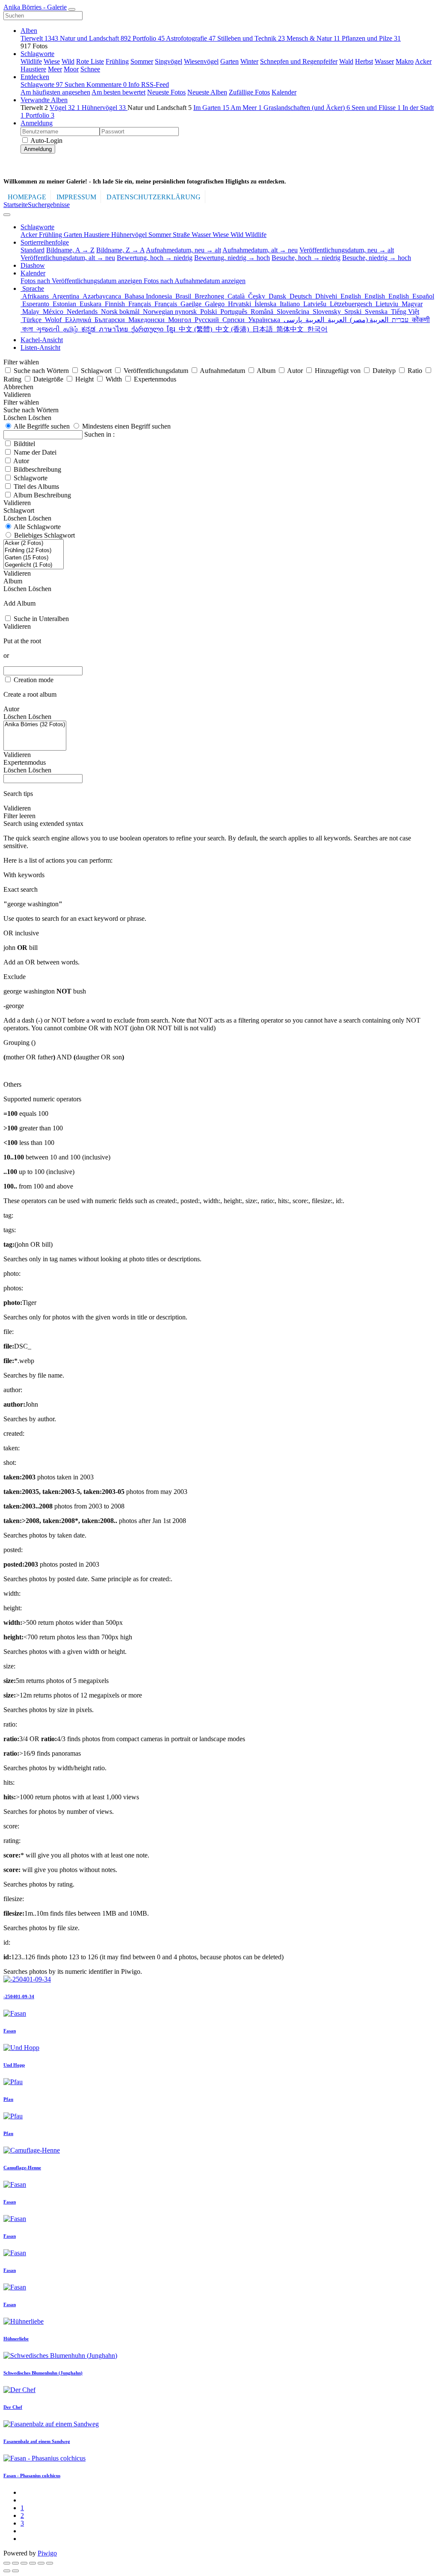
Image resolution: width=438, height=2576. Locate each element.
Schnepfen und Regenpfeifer (299, 61)
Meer (55, 69)
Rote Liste (90, 61)
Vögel (65, 108)
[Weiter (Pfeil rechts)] (15, 2571)
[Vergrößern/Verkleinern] (33, 2563)
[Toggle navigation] (72, 9)
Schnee (90, 69)
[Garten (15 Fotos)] (34, 558)
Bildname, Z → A (120, 250)
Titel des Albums (36, 487)
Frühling (117, 61)
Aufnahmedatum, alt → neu (260, 250)
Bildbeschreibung (37, 469)
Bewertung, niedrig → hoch (232, 258)
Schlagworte (37, 54)
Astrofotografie (191, 38)
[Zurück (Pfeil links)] (7, 2571)
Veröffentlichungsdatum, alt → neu (68, 258)
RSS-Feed (155, 84)
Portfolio (149, 38)
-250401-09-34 (19, 1996)
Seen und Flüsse (376, 108)
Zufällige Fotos (249, 92)
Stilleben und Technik (251, 38)
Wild (68, 61)
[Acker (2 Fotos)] (34, 543)
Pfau (8, 2099)
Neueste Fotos (166, 92)
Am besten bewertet (118, 92)
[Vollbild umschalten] (24, 2563)
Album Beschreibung (42, 495)
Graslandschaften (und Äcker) (307, 108)
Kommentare (107, 84)
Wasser (384, 61)
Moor (71, 69)
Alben (29, 31)
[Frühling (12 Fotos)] (34, 551)
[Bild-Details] (41, 2563)
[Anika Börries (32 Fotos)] (35, 725)
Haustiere (33, 69)
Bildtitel (24, 444)
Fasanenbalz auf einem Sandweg (37, 2441)
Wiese (52, 61)
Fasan (10, 2031)
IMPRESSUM (76, 197)
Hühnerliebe (16, 2339)
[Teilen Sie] (15, 2563)
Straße (182, 235)
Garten (229, 61)
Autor (21, 461)
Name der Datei (35, 452)
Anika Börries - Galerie (35, 7)
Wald (346, 61)
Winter (249, 61)
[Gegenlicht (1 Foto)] (34, 565)
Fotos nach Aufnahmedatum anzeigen (195, 281)
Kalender (284, 92)
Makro (405, 61)
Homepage (27, 197)
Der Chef (13, 2407)
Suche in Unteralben (41, 619)
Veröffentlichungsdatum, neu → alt (347, 250)
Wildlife (31, 61)
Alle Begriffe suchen (41, 426)
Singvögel (169, 61)
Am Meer (246, 108)
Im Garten (211, 108)
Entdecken (35, 77)
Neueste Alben (207, 92)
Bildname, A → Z (70, 250)
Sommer (142, 61)
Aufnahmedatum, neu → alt (183, 250)
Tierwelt (39, 38)
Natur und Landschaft (95, 38)
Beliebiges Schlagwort (44, 535)
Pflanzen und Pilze (371, 38)
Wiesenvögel (201, 61)
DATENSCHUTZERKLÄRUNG (154, 197)
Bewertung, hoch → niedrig (155, 258)
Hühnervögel (104, 108)
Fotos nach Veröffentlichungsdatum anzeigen (82, 281)
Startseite (16, 205)
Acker (423, 61)
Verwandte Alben (44, 100)
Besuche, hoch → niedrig (306, 258)
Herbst (364, 61)
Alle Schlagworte (37, 527)
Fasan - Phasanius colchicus (32, 2475)
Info (135, 84)
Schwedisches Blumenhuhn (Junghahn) (43, 2373)
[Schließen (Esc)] (7, 2563)
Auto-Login (46, 140)
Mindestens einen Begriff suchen (126, 426)
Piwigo (47, 2553)
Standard (33, 250)
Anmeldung (37, 123)
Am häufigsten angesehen (55, 92)
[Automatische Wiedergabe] (50, 2563)
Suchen (75, 84)
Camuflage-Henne (22, 2168)
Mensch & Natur (313, 38)
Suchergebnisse (49, 205)
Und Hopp (14, 2065)
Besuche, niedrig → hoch (377, 258)
